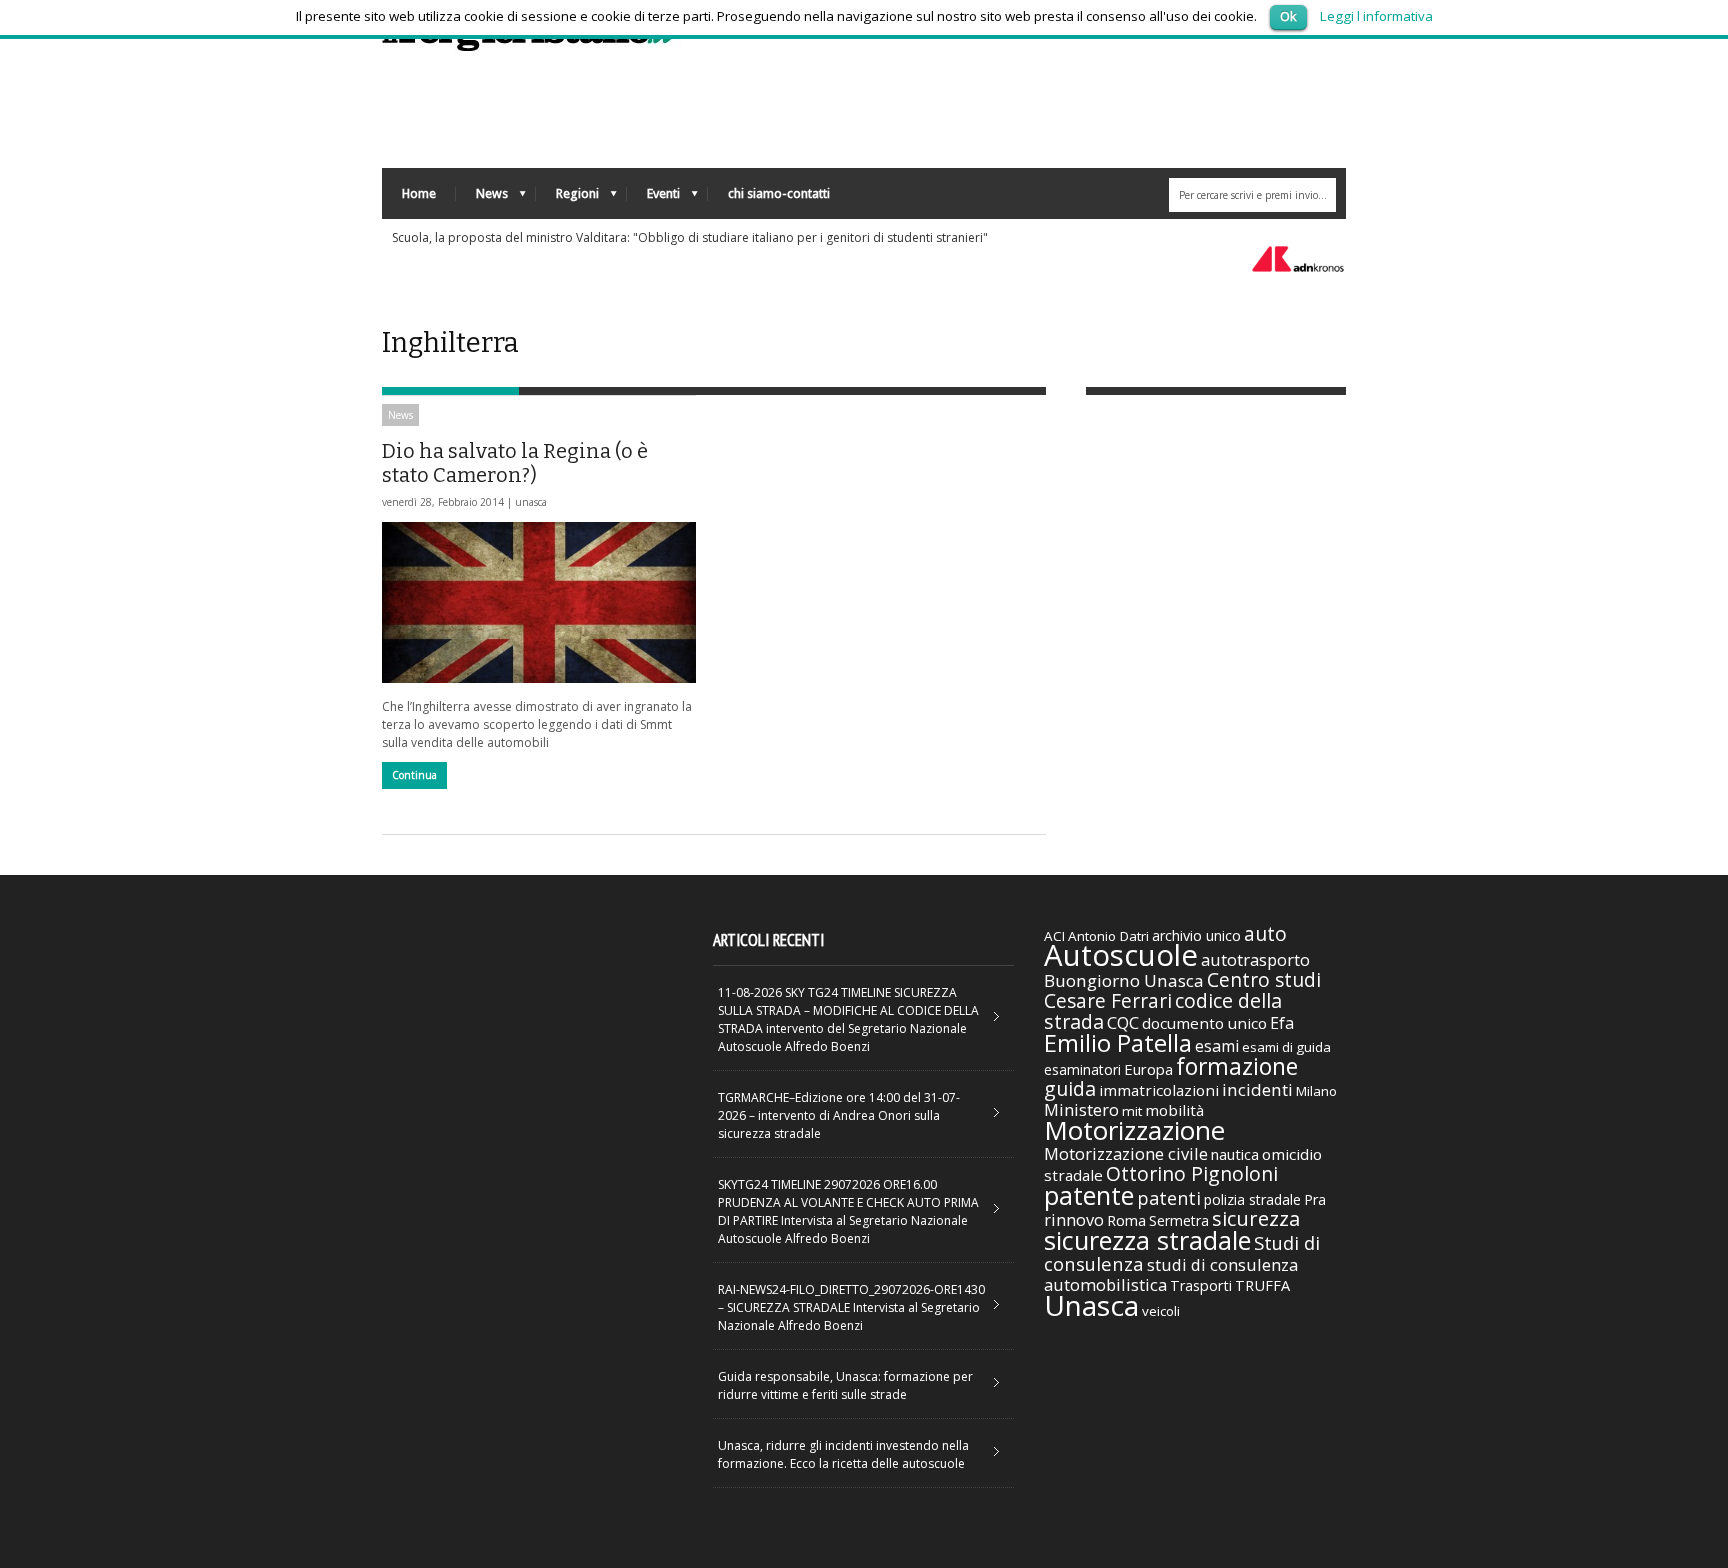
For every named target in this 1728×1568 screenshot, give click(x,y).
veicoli (1161, 1311)
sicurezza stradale (1147, 1240)
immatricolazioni (1159, 1090)
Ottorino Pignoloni (1192, 1173)
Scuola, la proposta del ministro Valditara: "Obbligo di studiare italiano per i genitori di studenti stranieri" (690, 237)
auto (1265, 933)
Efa (1282, 1023)
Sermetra (1179, 1220)
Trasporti (1201, 1285)
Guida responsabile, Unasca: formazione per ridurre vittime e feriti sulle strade (845, 1385)
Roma (1126, 1220)
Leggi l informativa (1376, 16)
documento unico (1204, 1023)
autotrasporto (1255, 959)
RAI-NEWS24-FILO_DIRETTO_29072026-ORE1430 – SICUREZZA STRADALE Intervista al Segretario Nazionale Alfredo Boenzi (851, 1307)
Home (419, 193)
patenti (1169, 1198)
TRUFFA (1262, 1285)
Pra (1315, 1199)
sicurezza (1256, 1218)
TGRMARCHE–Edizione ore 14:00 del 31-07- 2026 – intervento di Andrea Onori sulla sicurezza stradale (839, 1115)
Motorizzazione (1134, 1130)
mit (1132, 1111)
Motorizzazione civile (1126, 1153)
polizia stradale (1252, 1199)
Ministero (1081, 1109)
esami (1217, 1046)
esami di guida (1286, 1047)
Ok (1288, 16)
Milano (1316, 1091)
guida (1070, 1088)
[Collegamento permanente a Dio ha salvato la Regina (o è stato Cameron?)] (539, 602)
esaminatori (1082, 1069)
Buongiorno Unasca (1124, 980)
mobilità (1174, 1110)
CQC (1123, 1022)
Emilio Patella (1118, 1043)
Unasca (1091, 1305)
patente (1089, 1195)
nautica (1235, 1154)
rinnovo (1074, 1219)
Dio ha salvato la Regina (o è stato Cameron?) (515, 463)
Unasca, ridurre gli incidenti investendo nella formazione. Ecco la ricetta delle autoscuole (843, 1454)
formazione (1237, 1066)
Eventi (653, 198)
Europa (1148, 1069)
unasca (531, 502)
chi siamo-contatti (779, 193)
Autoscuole (1121, 955)
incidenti (1257, 1089)
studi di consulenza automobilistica (1171, 1274)
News (482, 198)
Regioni (567, 198)
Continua (414, 775)
